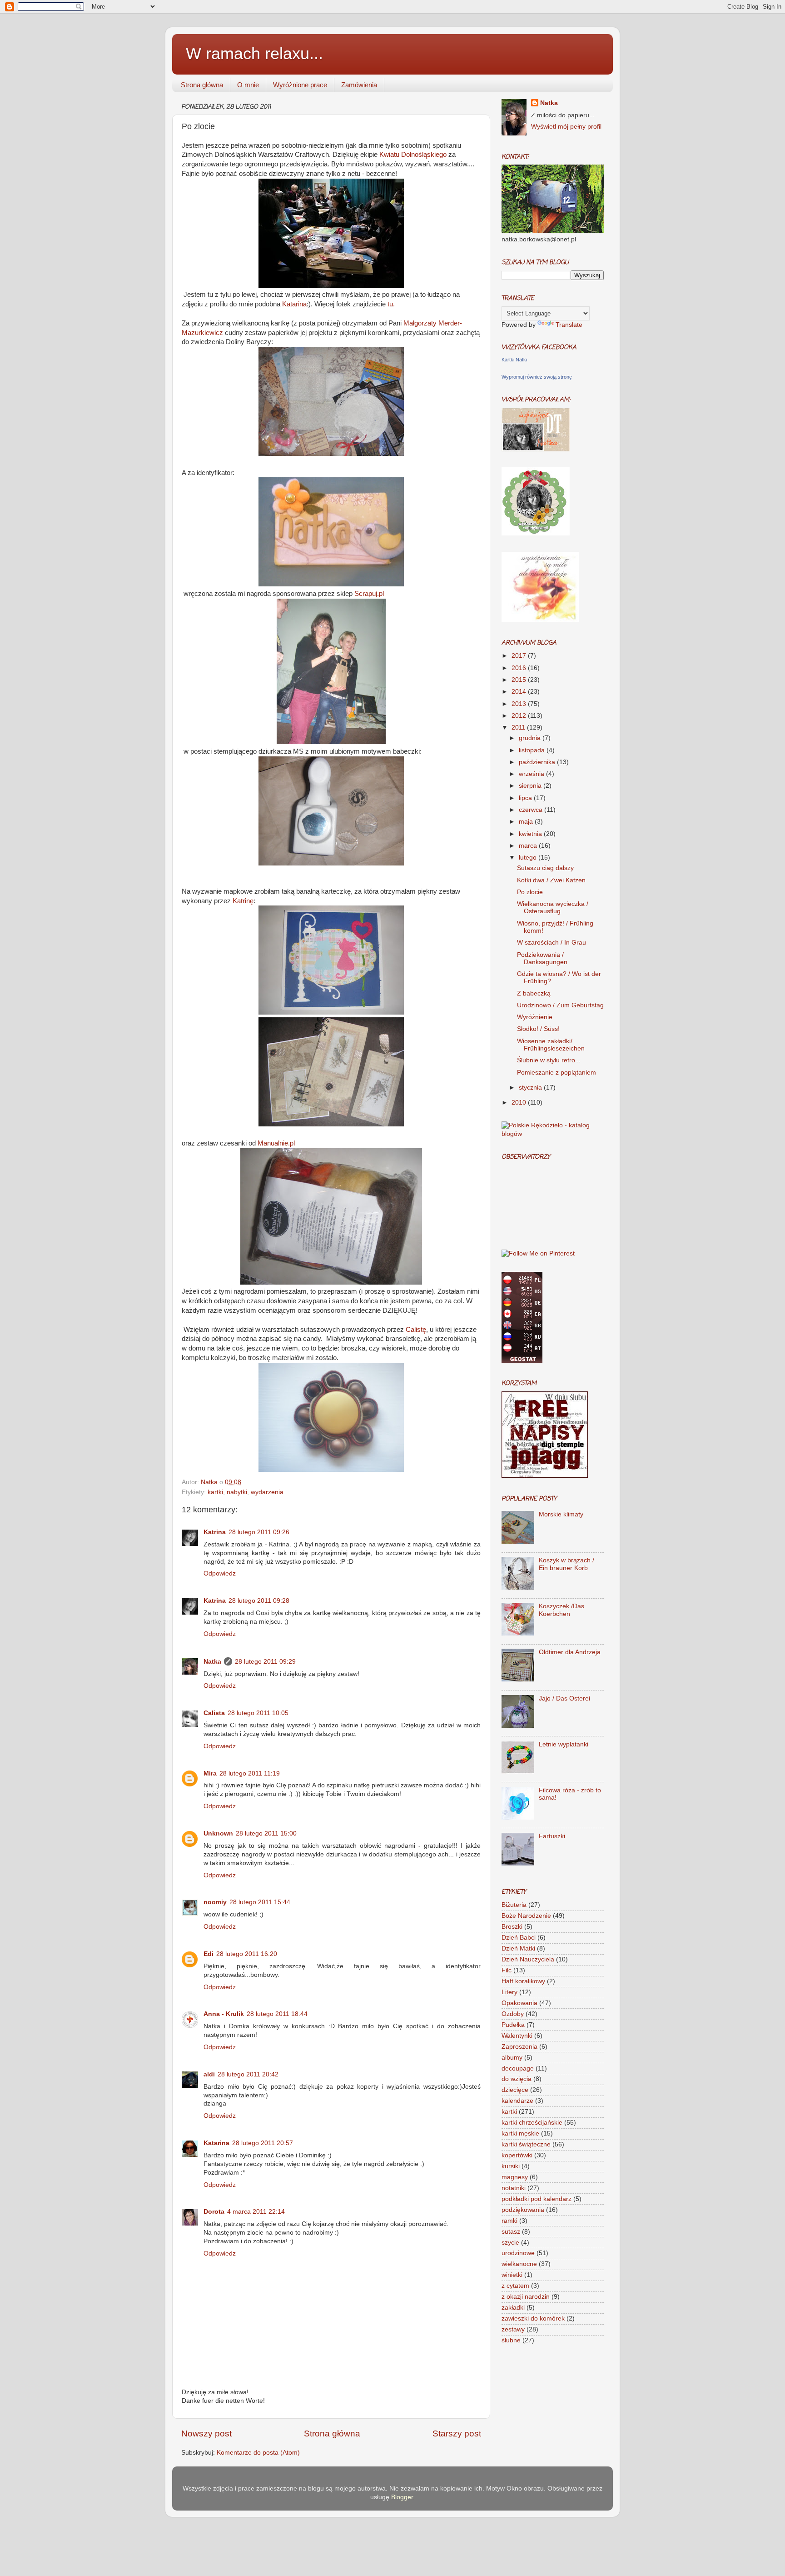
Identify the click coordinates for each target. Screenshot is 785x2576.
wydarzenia (267, 1492)
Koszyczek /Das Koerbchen (561, 1610)
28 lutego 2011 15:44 (260, 1902)
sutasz (511, 2232)
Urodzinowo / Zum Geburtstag (560, 1005)
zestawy (513, 2329)
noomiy (215, 1902)
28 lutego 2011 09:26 (259, 1532)
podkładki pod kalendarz (537, 2199)
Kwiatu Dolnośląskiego (413, 155)
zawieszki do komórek (533, 2318)
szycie (510, 2243)
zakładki (513, 2308)
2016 (520, 668)
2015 (520, 680)
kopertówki (517, 2155)
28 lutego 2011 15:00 (266, 1833)
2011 (519, 728)
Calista (214, 1713)
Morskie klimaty (561, 1514)
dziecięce (515, 2090)
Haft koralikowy (523, 1981)
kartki (215, 1492)
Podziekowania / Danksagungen (542, 958)
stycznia (531, 1088)
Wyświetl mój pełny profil (566, 127)
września (532, 774)
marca (529, 846)
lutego (529, 858)
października (538, 762)
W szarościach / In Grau (551, 943)
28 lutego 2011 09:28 (259, 1601)
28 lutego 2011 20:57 (263, 2143)
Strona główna (202, 85)
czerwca (532, 810)
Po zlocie (530, 892)
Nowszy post (206, 2433)
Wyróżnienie (535, 1017)
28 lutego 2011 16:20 (247, 1954)
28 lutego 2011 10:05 (258, 1713)
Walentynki (517, 2036)
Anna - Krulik (224, 2014)
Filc (507, 1970)
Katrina (215, 1532)
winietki (512, 2275)
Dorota (214, 2212)
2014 (520, 692)
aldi (209, 2074)
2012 (520, 716)
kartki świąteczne (526, 2144)
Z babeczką (534, 993)
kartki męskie (520, 2133)
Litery (509, 1992)
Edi (209, 1954)
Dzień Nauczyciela (528, 1959)
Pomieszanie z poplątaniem (556, 1073)
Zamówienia (359, 85)
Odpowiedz (220, 1573)
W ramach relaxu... (254, 53)
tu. (390, 304)
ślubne (511, 2340)
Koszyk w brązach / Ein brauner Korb (566, 1564)
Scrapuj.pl (369, 594)
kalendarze (517, 2101)
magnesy (515, 2177)
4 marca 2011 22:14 (256, 2212)
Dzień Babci (519, 1938)
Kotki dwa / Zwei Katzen (551, 880)
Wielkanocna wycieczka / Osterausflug (553, 908)
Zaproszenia (519, 2047)
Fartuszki (552, 1836)
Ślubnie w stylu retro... (549, 1060)
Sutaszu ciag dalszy (545, 868)
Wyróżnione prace (300, 85)
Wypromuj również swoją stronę (537, 377)
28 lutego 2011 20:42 (248, 2074)
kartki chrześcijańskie (532, 2123)
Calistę (416, 1330)
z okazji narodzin (526, 2297)
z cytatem (515, 2286)
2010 (520, 1103)
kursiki (511, 2166)
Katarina (294, 304)
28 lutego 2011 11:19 (250, 1773)
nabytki (237, 1492)
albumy (512, 2058)
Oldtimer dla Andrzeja (570, 1652)
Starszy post (457, 2433)
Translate (569, 325)
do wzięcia (517, 2079)
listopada (533, 750)
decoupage (518, 2068)
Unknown (218, 1833)
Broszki (512, 1927)
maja (527, 822)
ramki (509, 2221)
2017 (520, 656)
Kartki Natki (514, 360)
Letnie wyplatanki (564, 1744)
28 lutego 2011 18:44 (277, 2014)
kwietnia (531, 834)
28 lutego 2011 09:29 (265, 1662)
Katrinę (243, 901)
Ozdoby (513, 2014)
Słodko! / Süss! (538, 1029)
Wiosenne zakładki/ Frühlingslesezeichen (551, 1045)
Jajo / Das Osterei (564, 1698)
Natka (210, 1482)
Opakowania (519, 2003)
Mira (210, 1773)
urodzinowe (518, 2253)
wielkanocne (519, 2264)
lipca (526, 798)
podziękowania (523, 2210)
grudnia (531, 738)
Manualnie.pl (276, 1143)
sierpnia (531, 786)
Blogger (402, 2497)
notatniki (514, 2188)
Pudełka (513, 2025)
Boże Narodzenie (526, 1916)
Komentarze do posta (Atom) (258, 2453)
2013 (520, 704)
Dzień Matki (518, 1948)
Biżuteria (514, 1905)
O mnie (248, 85)
